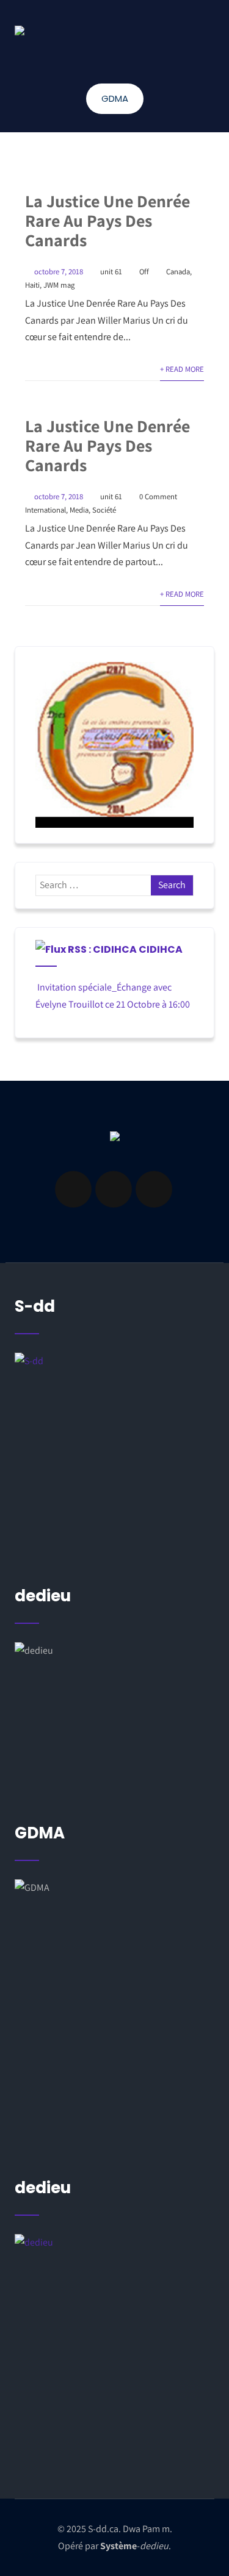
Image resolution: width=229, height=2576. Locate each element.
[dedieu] (114, 1454)
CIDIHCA (161, 949)
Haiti (32, 285)
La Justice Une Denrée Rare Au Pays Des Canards (107, 220)
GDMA (115, 98)
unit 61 (111, 272)
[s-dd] (20, 30)
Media (79, 510)
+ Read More (182, 369)
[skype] (154, 1189)
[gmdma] (114, 2350)
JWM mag (59, 285)
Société (104, 510)
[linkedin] (114, 1189)
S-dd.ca (103, 2529)
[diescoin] (114, 745)
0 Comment (158, 496)
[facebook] (73, 1189)
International (45, 510)
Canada (178, 272)
